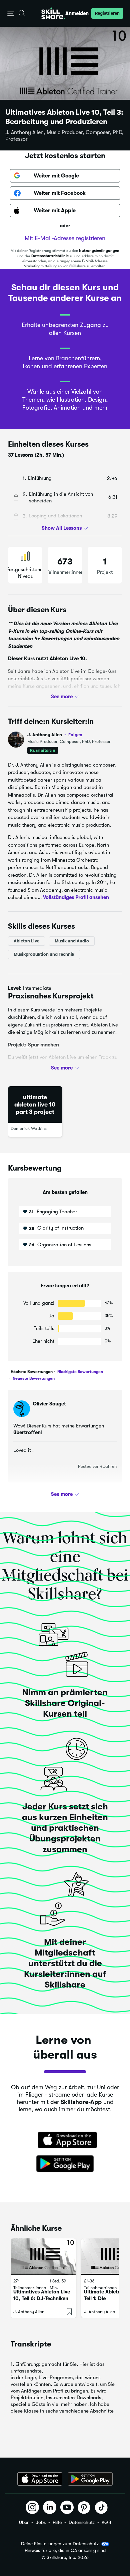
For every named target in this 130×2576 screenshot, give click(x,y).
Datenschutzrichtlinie (50, 256)
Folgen (75, 735)
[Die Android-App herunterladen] (90, 2479)
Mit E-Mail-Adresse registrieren (65, 238)
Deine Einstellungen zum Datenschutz (60, 2544)
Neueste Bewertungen (33, 1378)
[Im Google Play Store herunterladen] (65, 2164)
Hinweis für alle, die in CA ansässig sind (65, 2550)
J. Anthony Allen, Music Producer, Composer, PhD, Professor (64, 136)
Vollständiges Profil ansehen (76, 897)
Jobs (41, 2522)
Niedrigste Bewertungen (80, 1372)
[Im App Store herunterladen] (65, 2141)
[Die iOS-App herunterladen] (40, 2479)
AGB (106, 2522)
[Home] (53, 13)
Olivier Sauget (49, 1404)
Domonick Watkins (29, 1128)
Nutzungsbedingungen (99, 251)
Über (24, 2522)
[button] (11, 14)
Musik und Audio (72, 941)
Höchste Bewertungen (32, 1372)
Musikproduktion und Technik (44, 954)
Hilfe (57, 2522)
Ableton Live (26, 941)
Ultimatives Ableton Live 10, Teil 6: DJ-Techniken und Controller (42, 2298)
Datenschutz (82, 2522)
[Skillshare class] (43, 2257)
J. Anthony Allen (55, 735)
